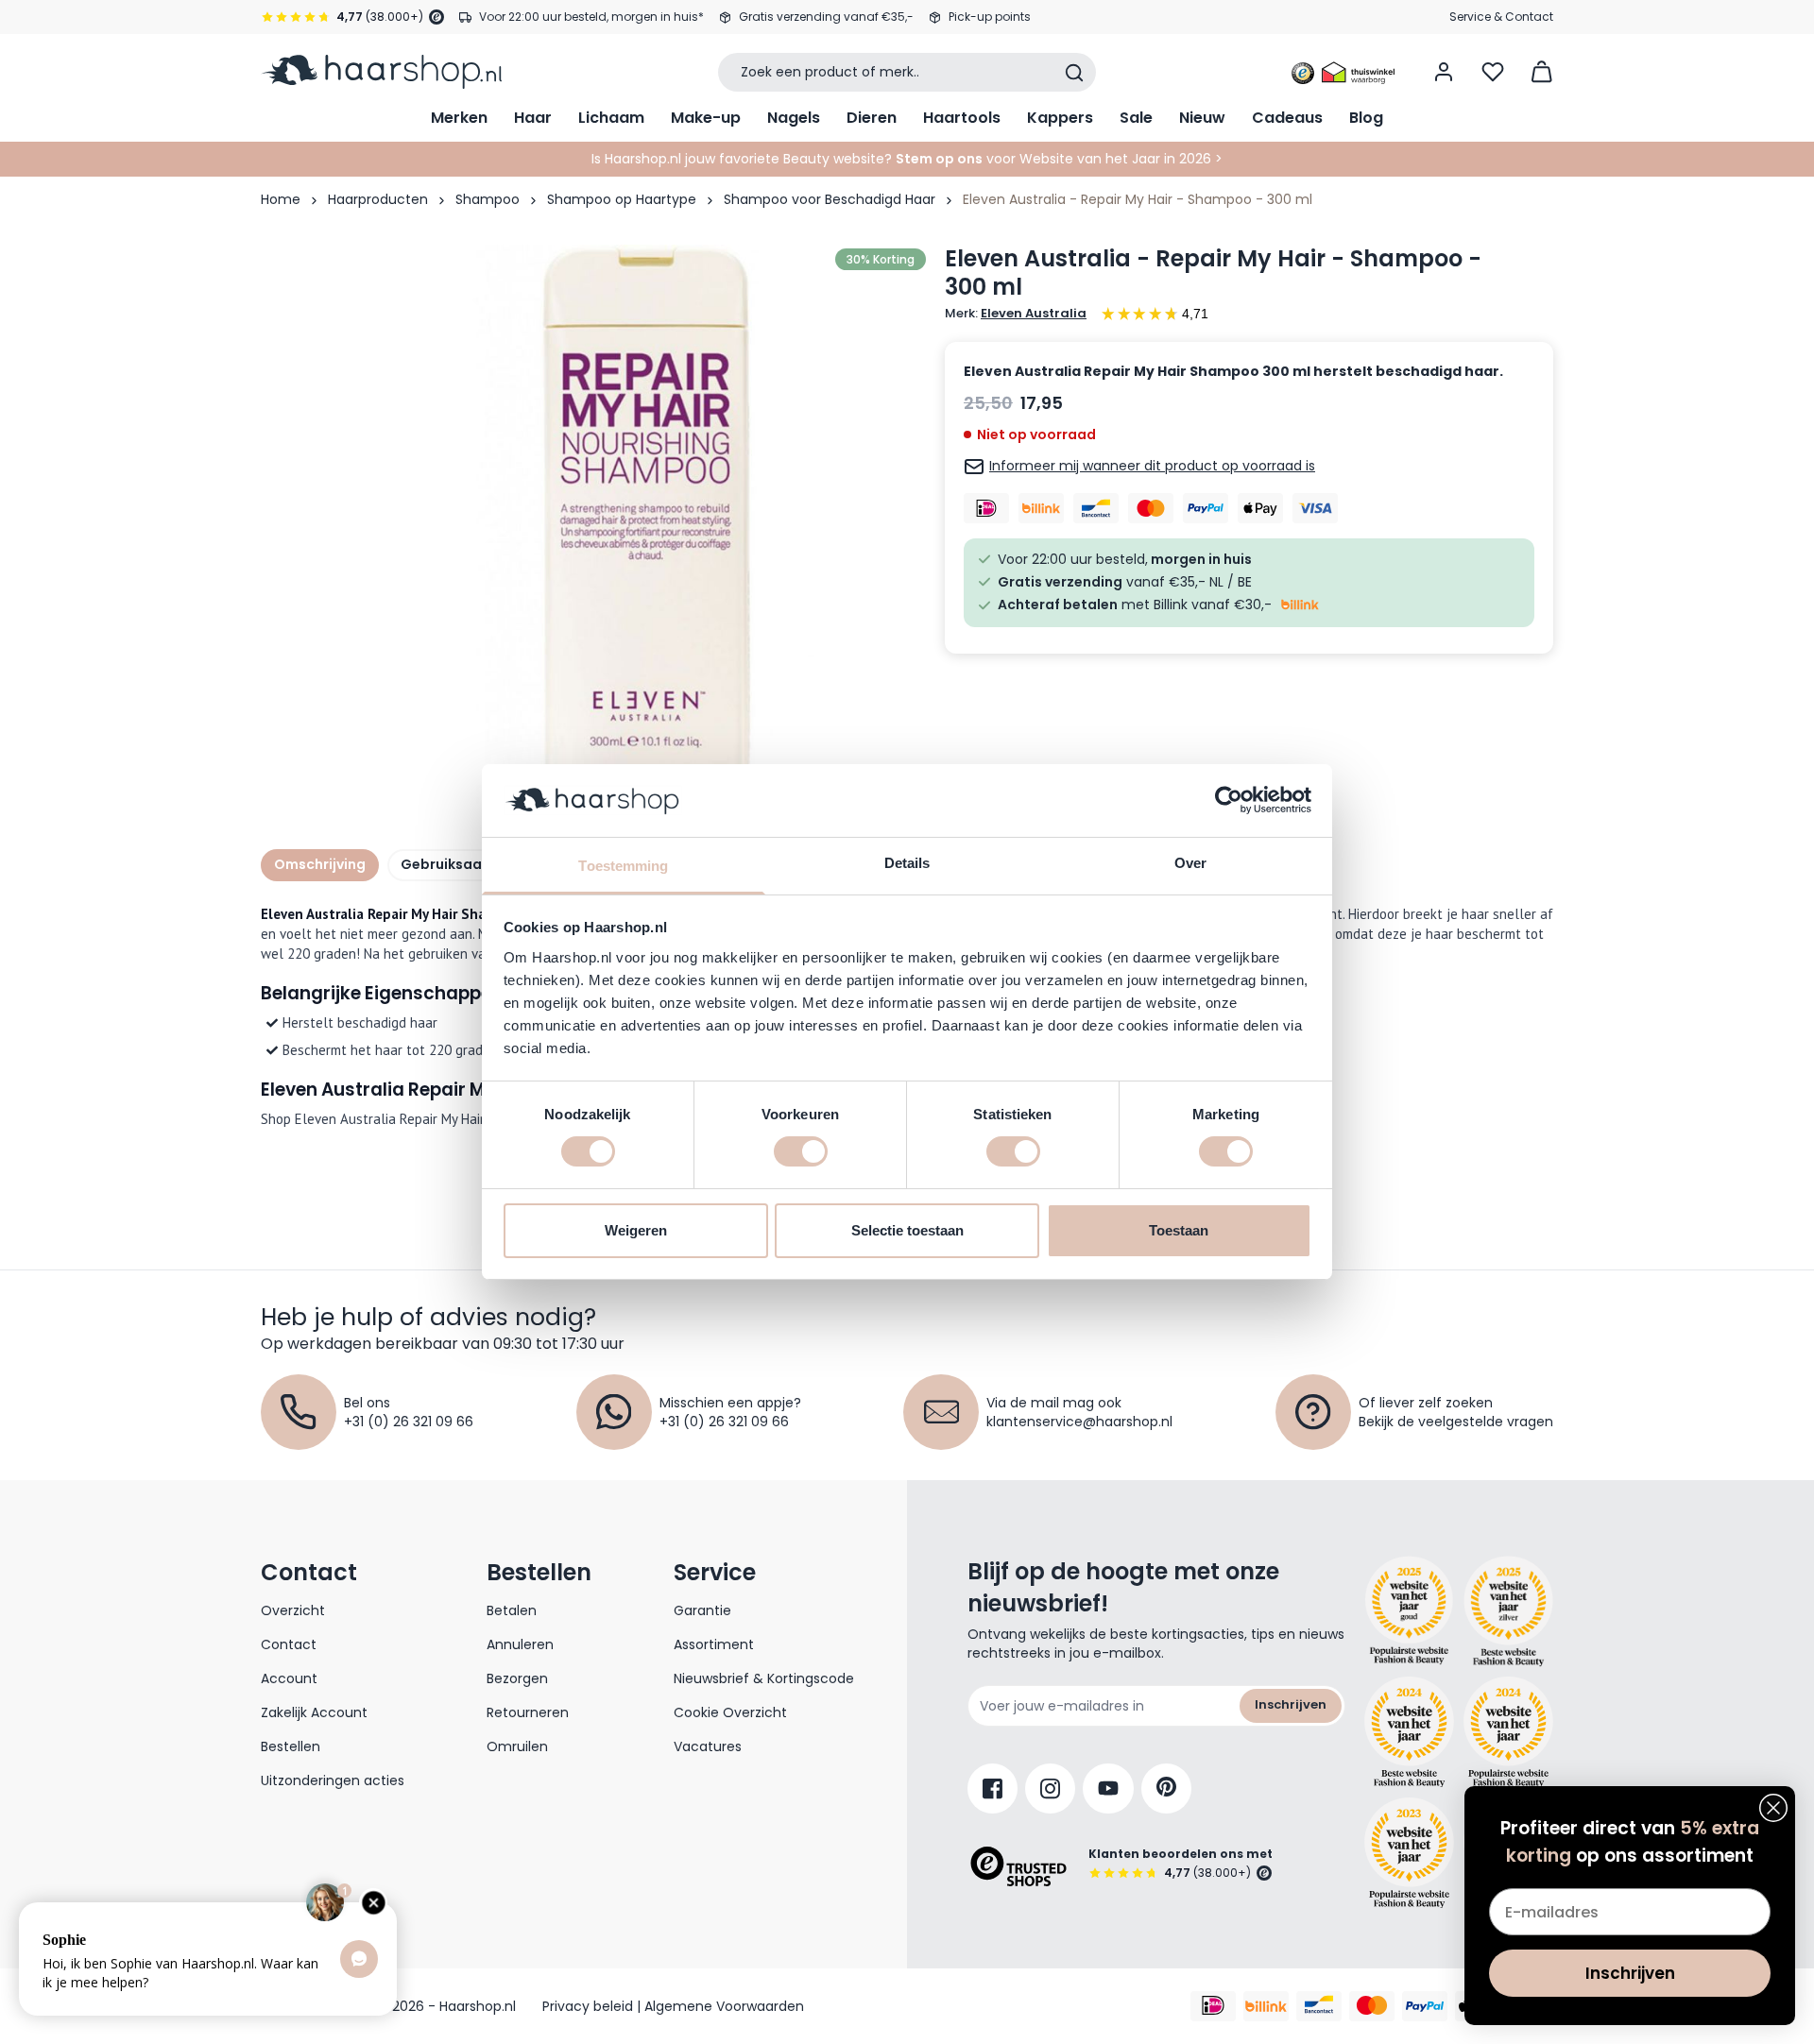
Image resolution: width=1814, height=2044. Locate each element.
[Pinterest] (1166, 1788)
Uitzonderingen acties (333, 1780)
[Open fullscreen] (646, 524)
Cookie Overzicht (730, 1712)
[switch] (801, 1151)
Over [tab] (1190, 863)
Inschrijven (1291, 1704)
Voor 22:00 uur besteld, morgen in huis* (591, 17)
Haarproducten (378, 199)
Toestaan (1179, 1230)
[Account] (1444, 72)
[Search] (1074, 73)
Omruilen (517, 1746)
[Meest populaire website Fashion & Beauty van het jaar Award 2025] (1508, 1611)
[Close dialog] (1773, 1808)
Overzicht (293, 1610)
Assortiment (714, 1644)
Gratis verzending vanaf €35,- (826, 17)
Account (289, 1678)
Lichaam (611, 118)
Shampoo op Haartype (622, 199)
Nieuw (1202, 118)
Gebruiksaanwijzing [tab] (470, 864)
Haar (533, 118)
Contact (289, 1644)
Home (281, 199)
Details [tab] (907, 863)
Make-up (706, 118)
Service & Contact (1501, 17)
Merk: (1016, 314)
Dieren (872, 118)
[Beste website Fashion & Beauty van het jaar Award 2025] (1409, 1611)
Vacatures (708, 1746)
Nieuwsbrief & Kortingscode (764, 1678)
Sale (1136, 118)
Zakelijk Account (314, 1712)
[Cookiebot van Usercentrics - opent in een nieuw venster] (1229, 800)
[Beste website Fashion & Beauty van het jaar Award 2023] (1409, 1853)
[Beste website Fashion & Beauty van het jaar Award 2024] (1409, 1732)
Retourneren (528, 1712)
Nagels (794, 118)
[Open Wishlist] (1493, 72)
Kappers (1060, 118)
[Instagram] (1050, 1788)
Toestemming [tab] (623, 866)
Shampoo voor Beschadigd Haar (830, 199)
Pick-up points (990, 17)
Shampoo (488, 199)
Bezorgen (517, 1678)
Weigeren (636, 1230)
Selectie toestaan (907, 1230)
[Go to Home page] (381, 72)
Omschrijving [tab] (320, 864)
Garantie (702, 1610)
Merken (459, 118)
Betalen (512, 1610)
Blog (1366, 118)
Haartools (962, 118)
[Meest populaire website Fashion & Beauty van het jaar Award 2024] (1508, 1732)
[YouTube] (1108, 1788)
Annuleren (520, 1644)
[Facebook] (993, 1788)
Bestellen (291, 1746)
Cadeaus (1287, 118)
